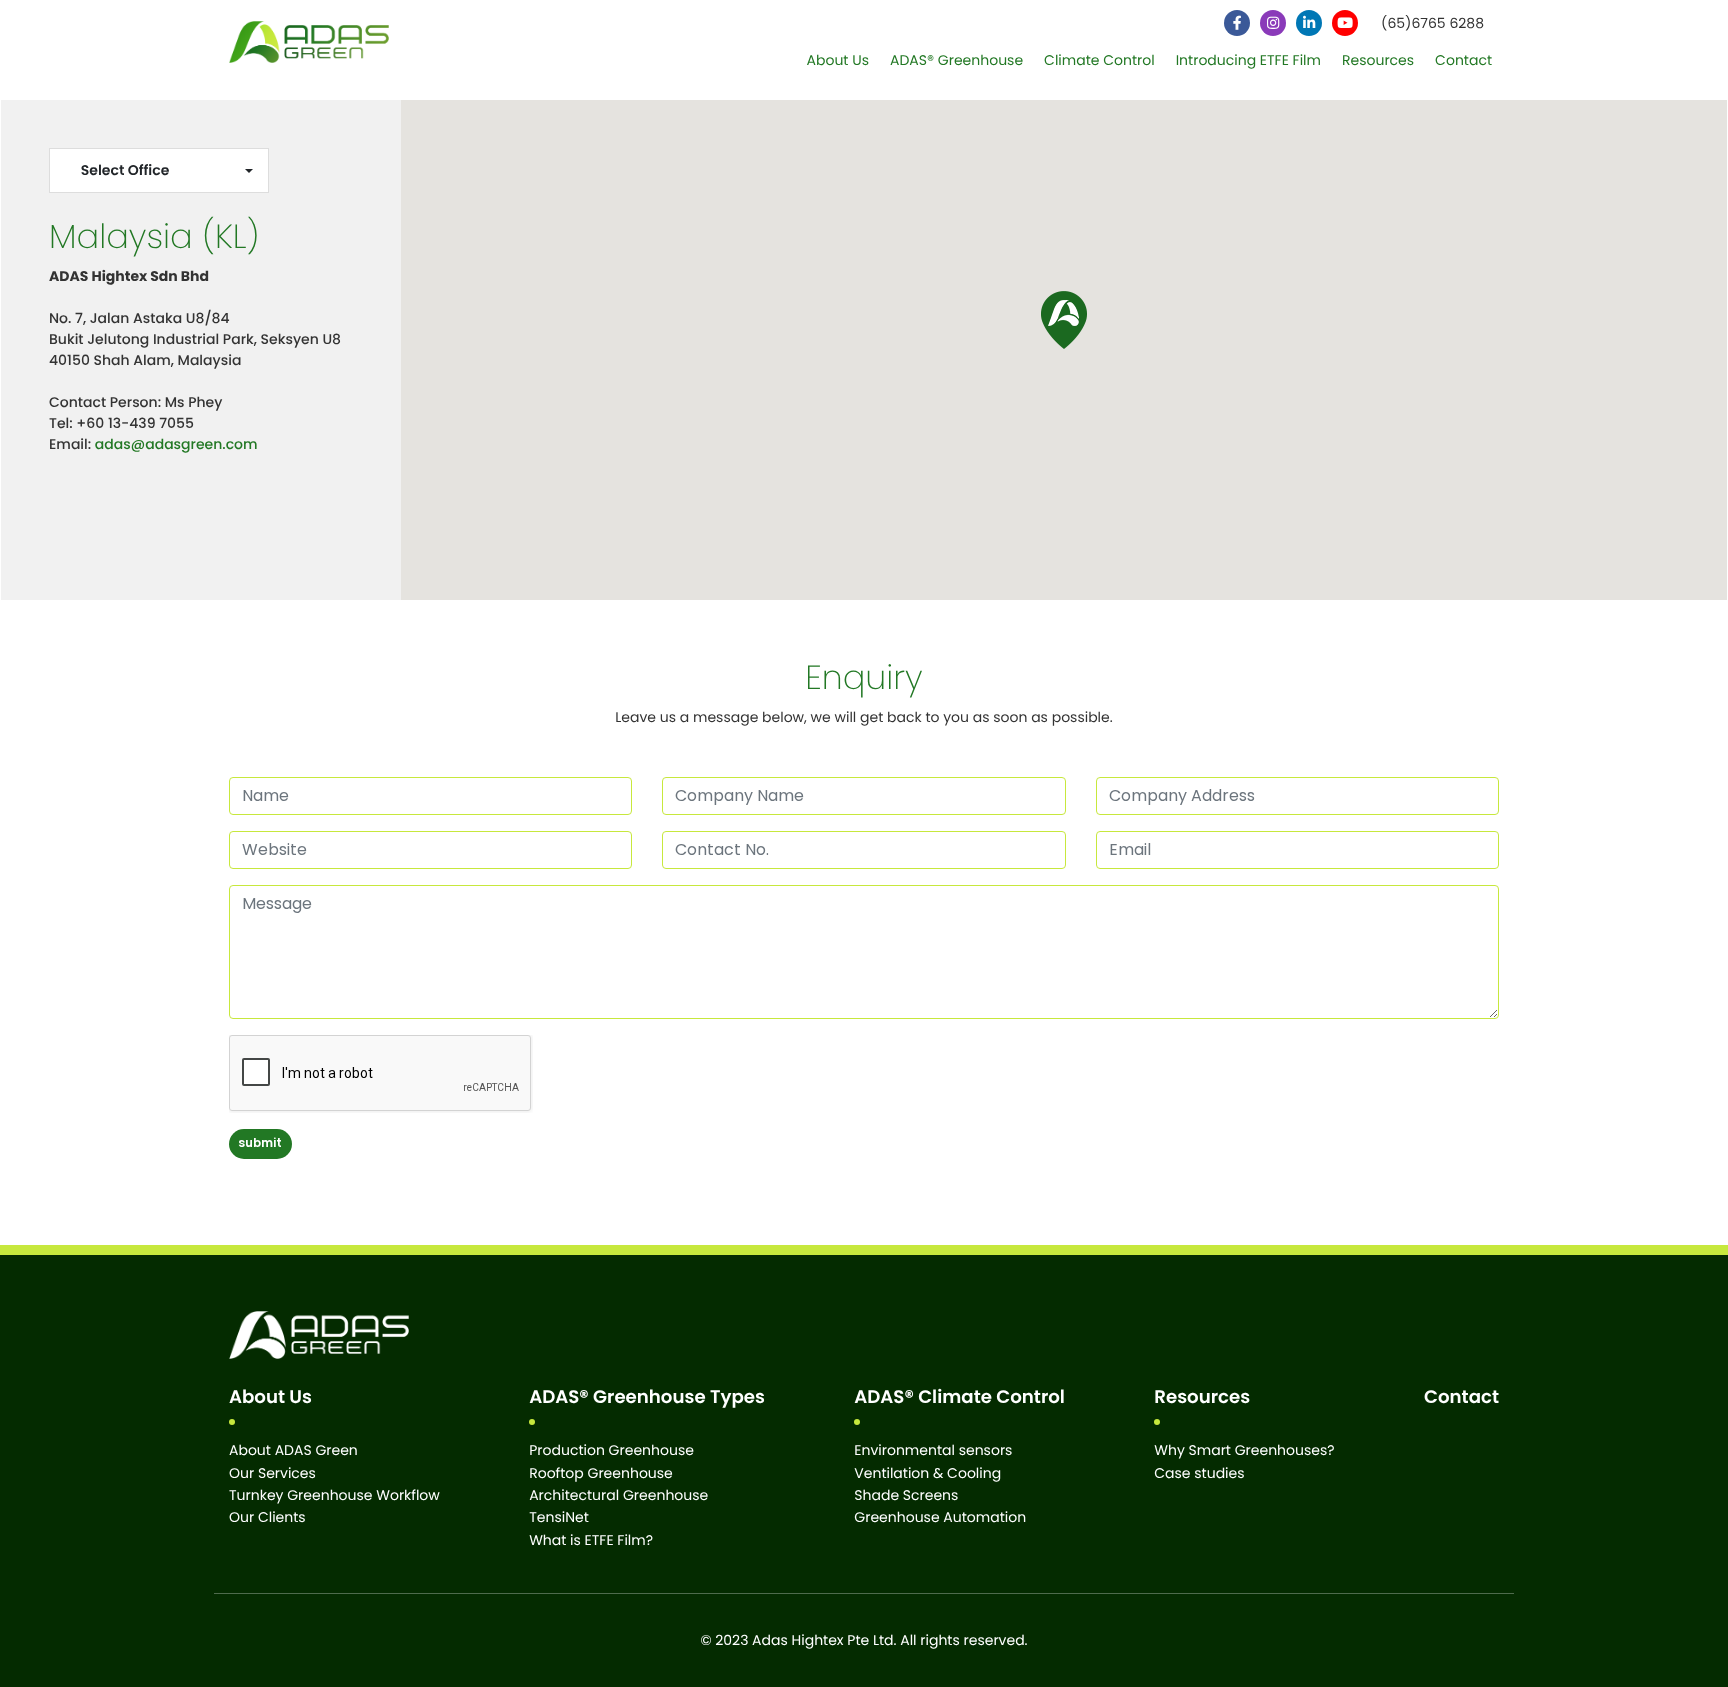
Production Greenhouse (611, 1450)
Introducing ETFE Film (1248, 60)
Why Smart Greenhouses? (1244, 1450)
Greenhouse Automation (940, 1517)
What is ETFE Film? (591, 1540)
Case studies (1199, 1473)
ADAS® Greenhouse (956, 60)
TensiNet (559, 1517)
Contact (1463, 60)
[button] (1064, 320)
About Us (838, 60)
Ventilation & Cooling (927, 1473)
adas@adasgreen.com (176, 444)
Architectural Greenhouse (618, 1495)
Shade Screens (906, 1495)
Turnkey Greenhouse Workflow (334, 1495)
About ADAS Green (293, 1450)
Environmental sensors (933, 1450)
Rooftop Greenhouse (601, 1473)
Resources (1378, 60)
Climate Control (1099, 60)
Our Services (272, 1473)
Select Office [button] (125, 170)
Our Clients (267, 1517)
